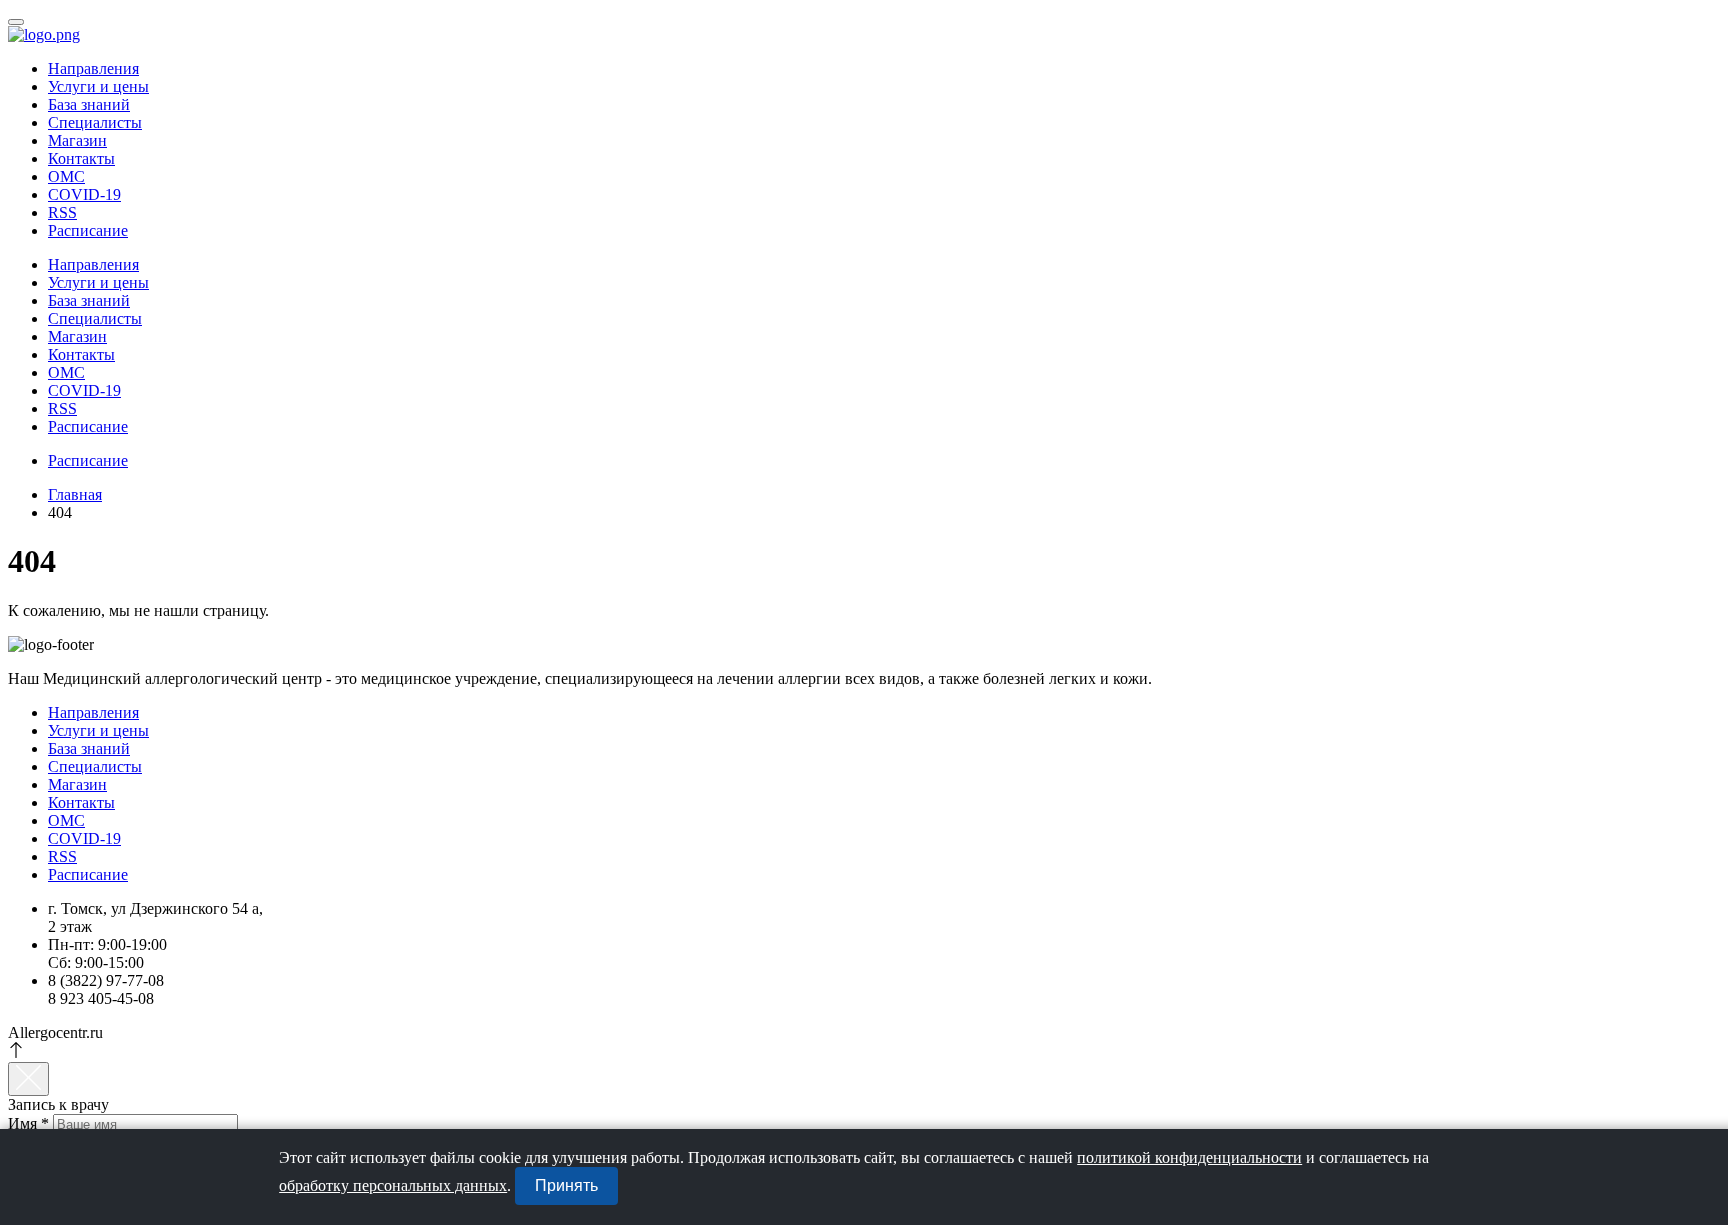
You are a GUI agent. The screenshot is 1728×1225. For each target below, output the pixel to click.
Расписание (88, 230)
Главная (75, 494)
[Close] (28, 1079)
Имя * (28, 1123)
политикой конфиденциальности (1189, 1157)
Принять (566, 1185)
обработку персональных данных (393, 1185)
